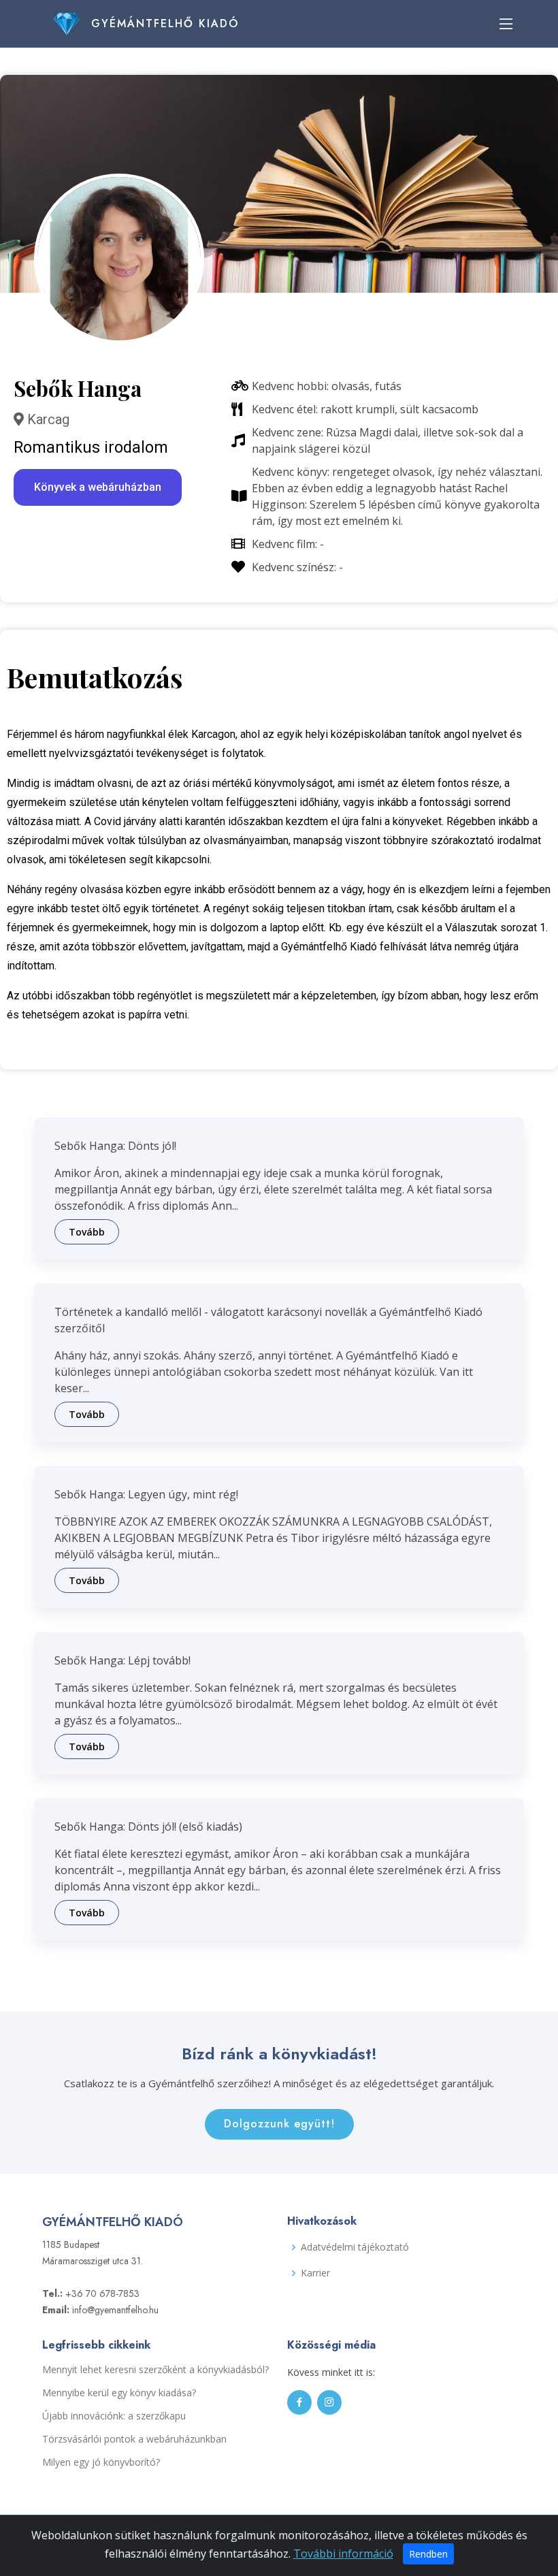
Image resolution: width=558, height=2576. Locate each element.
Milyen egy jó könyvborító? (101, 2462)
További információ (343, 2554)
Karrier (315, 2273)
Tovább (87, 1232)
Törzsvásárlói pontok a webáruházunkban (134, 2439)
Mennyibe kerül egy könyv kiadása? (119, 2393)
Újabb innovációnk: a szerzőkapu (114, 2416)
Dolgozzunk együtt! (279, 2124)
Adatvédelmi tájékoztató (355, 2247)
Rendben (428, 2554)
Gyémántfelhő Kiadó (165, 23)
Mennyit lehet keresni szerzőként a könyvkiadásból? (155, 2370)
